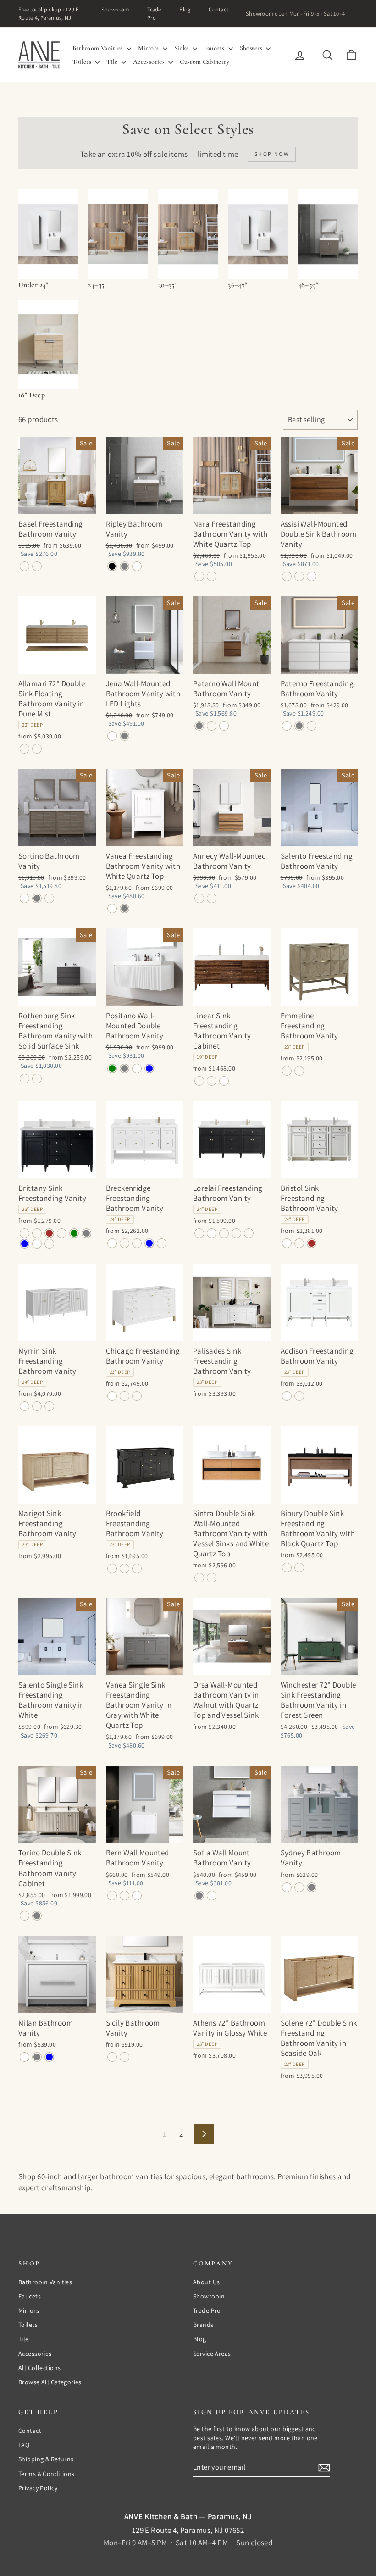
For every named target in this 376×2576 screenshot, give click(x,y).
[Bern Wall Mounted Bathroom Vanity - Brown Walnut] (112, 1896)
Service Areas (212, 2354)
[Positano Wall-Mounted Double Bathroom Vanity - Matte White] (137, 1069)
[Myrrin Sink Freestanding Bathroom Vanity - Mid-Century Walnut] (49, 1406)
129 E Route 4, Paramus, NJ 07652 (188, 2530)
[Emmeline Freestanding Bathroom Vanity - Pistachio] (299, 1071)
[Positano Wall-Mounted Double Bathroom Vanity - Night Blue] (149, 1069)
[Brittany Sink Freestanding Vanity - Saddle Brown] (49, 1233)
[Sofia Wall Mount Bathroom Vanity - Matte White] (212, 1896)
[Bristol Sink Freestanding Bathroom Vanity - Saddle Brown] (312, 1243)
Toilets (83, 62)
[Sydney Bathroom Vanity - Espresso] (299, 1887)
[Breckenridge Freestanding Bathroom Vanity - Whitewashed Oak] (162, 1243)
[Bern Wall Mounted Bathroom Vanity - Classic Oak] (124, 1896)
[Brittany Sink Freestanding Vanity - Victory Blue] (25, 1244)
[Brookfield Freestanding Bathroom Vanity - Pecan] (137, 1568)
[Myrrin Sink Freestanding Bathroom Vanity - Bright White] (25, 1406)
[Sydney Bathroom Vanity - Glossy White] (287, 1887)
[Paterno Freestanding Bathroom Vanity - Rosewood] (312, 726)
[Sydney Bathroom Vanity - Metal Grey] (312, 1887)
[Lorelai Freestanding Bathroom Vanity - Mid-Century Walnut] (236, 1233)
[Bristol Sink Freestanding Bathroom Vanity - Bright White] (287, 1243)
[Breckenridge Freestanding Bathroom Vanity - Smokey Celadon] (137, 1243)
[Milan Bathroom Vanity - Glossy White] (25, 2057)
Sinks (182, 48)
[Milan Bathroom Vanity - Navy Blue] (49, 2057)
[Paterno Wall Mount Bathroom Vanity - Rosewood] (212, 726)
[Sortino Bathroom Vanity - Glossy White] (25, 898)
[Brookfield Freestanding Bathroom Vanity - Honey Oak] (124, 1568)
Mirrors (149, 48)
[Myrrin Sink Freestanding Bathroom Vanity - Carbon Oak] (37, 1406)
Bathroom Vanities (98, 48)
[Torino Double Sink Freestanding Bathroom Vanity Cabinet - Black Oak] (25, 1916)
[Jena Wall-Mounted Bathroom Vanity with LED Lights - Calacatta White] (112, 736)
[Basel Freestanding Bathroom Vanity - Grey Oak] (25, 566)
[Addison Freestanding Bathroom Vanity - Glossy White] (287, 1396)
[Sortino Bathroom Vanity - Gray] (37, 898)
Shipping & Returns (46, 2459)
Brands (203, 2325)
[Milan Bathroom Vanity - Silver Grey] (37, 2057)
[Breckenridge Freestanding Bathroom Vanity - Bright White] (112, 1243)
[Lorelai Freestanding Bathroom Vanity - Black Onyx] (199, 1233)
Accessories (149, 62)
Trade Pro (154, 14)
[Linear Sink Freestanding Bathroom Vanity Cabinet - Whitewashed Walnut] (212, 1081)
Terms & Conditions (47, 2474)
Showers (252, 48)
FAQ (24, 2445)
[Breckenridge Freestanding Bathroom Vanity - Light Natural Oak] (124, 1243)
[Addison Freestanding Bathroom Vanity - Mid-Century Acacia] (299, 1396)
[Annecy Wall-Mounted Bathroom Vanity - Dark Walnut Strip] (212, 898)
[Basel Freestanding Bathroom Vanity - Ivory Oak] (37, 566)
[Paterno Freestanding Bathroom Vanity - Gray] (299, 726)
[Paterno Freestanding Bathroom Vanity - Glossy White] (287, 726)
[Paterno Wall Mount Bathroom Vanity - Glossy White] (224, 726)
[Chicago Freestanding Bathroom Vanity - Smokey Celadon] (124, 1396)
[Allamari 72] (25, 749)
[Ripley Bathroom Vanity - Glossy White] (137, 566)
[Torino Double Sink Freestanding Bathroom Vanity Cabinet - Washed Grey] (37, 1916)
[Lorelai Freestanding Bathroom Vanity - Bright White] (212, 1233)
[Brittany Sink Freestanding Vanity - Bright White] (37, 1244)
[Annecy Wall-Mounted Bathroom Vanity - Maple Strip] (199, 898)
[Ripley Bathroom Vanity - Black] (112, 566)
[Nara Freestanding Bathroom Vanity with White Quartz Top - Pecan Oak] (199, 576)
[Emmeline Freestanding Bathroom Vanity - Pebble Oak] (287, 1071)
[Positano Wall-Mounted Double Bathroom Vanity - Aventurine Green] (112, 1069)
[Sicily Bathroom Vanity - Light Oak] (112, 2057)
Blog (185, 9)
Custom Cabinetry (205, 62)
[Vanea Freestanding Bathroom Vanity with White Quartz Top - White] (112, 908)
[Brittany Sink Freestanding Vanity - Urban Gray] (86, 1233)
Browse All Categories (50, 2382)
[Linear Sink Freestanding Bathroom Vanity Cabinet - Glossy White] (224, 1081)
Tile (113, 62)
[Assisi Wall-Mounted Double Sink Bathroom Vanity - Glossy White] (312, 576)
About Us (206, 2282)
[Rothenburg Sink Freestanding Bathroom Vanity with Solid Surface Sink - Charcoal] (25, 1079)
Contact (218, 9)
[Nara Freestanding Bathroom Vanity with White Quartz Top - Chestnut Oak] (212, 576)
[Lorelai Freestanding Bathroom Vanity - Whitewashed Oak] (249, 1233)
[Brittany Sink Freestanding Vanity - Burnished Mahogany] (37, 1233)
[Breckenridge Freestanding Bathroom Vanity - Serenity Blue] (149, 1243)
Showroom (115, 9)
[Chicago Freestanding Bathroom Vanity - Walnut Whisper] (137, 1396)
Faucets (215, 48)
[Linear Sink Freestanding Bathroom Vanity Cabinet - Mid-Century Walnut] (199, 1081)
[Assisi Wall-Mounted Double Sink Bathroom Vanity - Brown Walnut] (287, 576)
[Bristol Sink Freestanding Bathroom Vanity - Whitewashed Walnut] (299, 1243)
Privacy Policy (38, 2488)
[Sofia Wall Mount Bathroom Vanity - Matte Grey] (199, 1896)
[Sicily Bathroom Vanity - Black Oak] (124, 2057)
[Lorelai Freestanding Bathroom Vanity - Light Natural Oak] (224, 1233)
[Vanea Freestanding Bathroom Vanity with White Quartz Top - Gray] (124, 908)
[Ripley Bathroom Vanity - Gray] (124, 566)
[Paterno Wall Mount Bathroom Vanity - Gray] (199, 726)
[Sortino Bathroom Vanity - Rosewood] (49, 898)
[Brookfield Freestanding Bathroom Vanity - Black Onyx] (112, 1568)
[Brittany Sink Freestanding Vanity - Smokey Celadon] (62, 1233)
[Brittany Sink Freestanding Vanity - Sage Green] (74, 1233)
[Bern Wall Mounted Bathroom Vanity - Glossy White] (137, 1896)
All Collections (39, 2368)
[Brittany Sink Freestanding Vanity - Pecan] (49, 1244)
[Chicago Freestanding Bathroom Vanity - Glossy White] (112, 1396)
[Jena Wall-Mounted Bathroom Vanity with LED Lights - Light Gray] (124, 736)
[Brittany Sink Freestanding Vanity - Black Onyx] (25, 1233)
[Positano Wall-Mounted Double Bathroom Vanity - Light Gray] (124, 1069)
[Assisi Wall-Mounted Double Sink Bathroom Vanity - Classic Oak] (299, 576)
